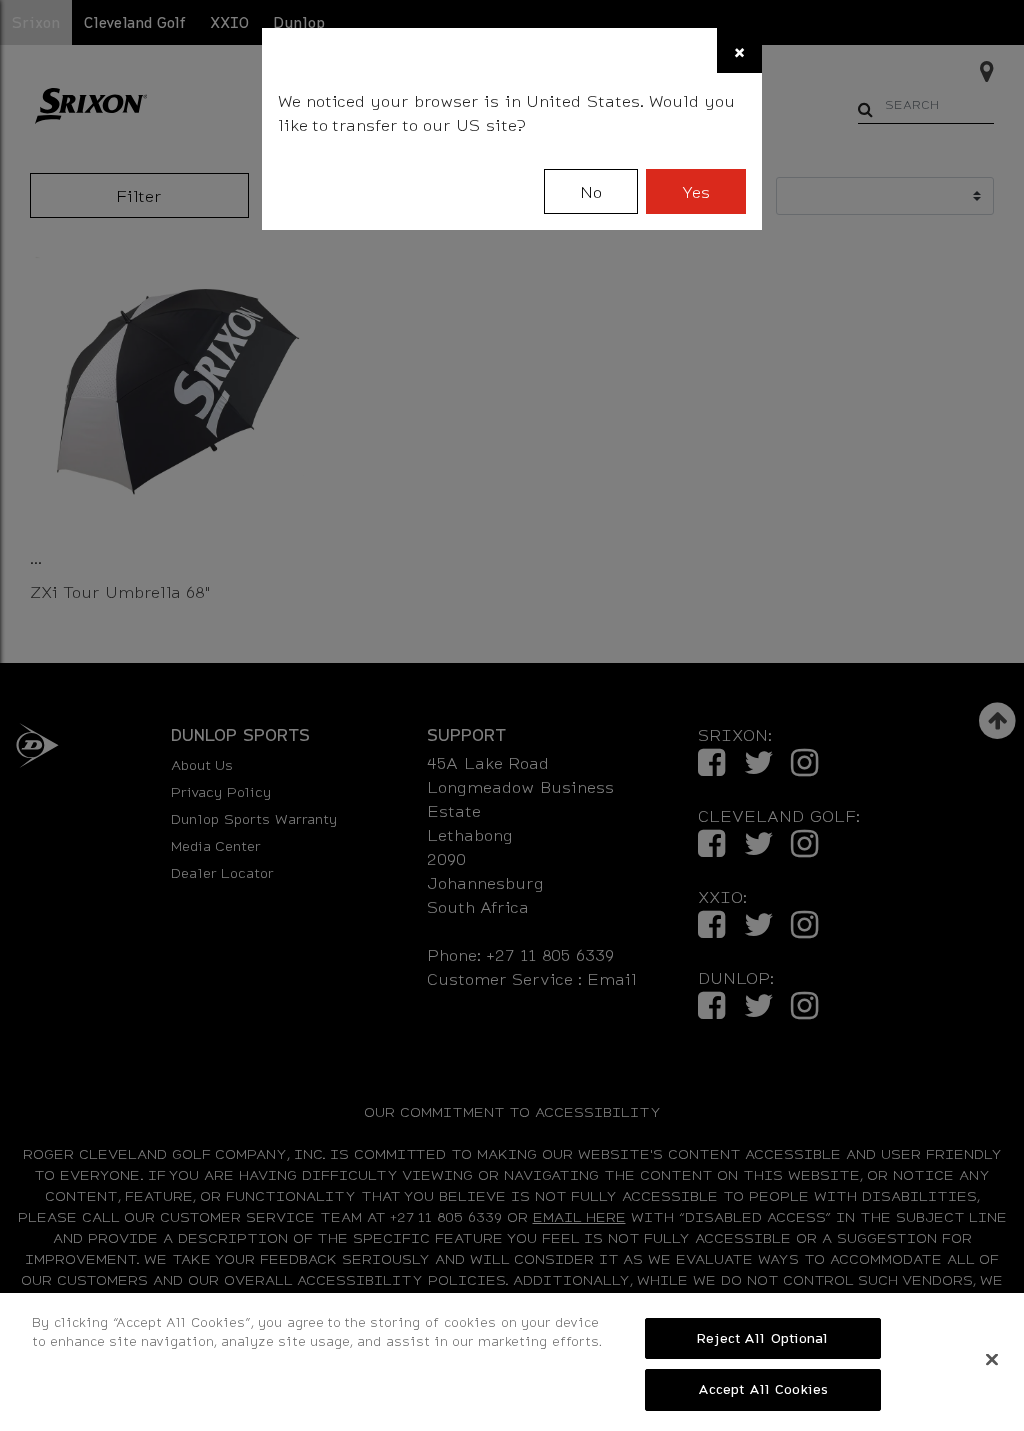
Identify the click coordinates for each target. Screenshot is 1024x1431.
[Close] (992, 1359)
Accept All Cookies (763, 1389)
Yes (696, 191)
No (591, 191)
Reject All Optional (762, 1338)
